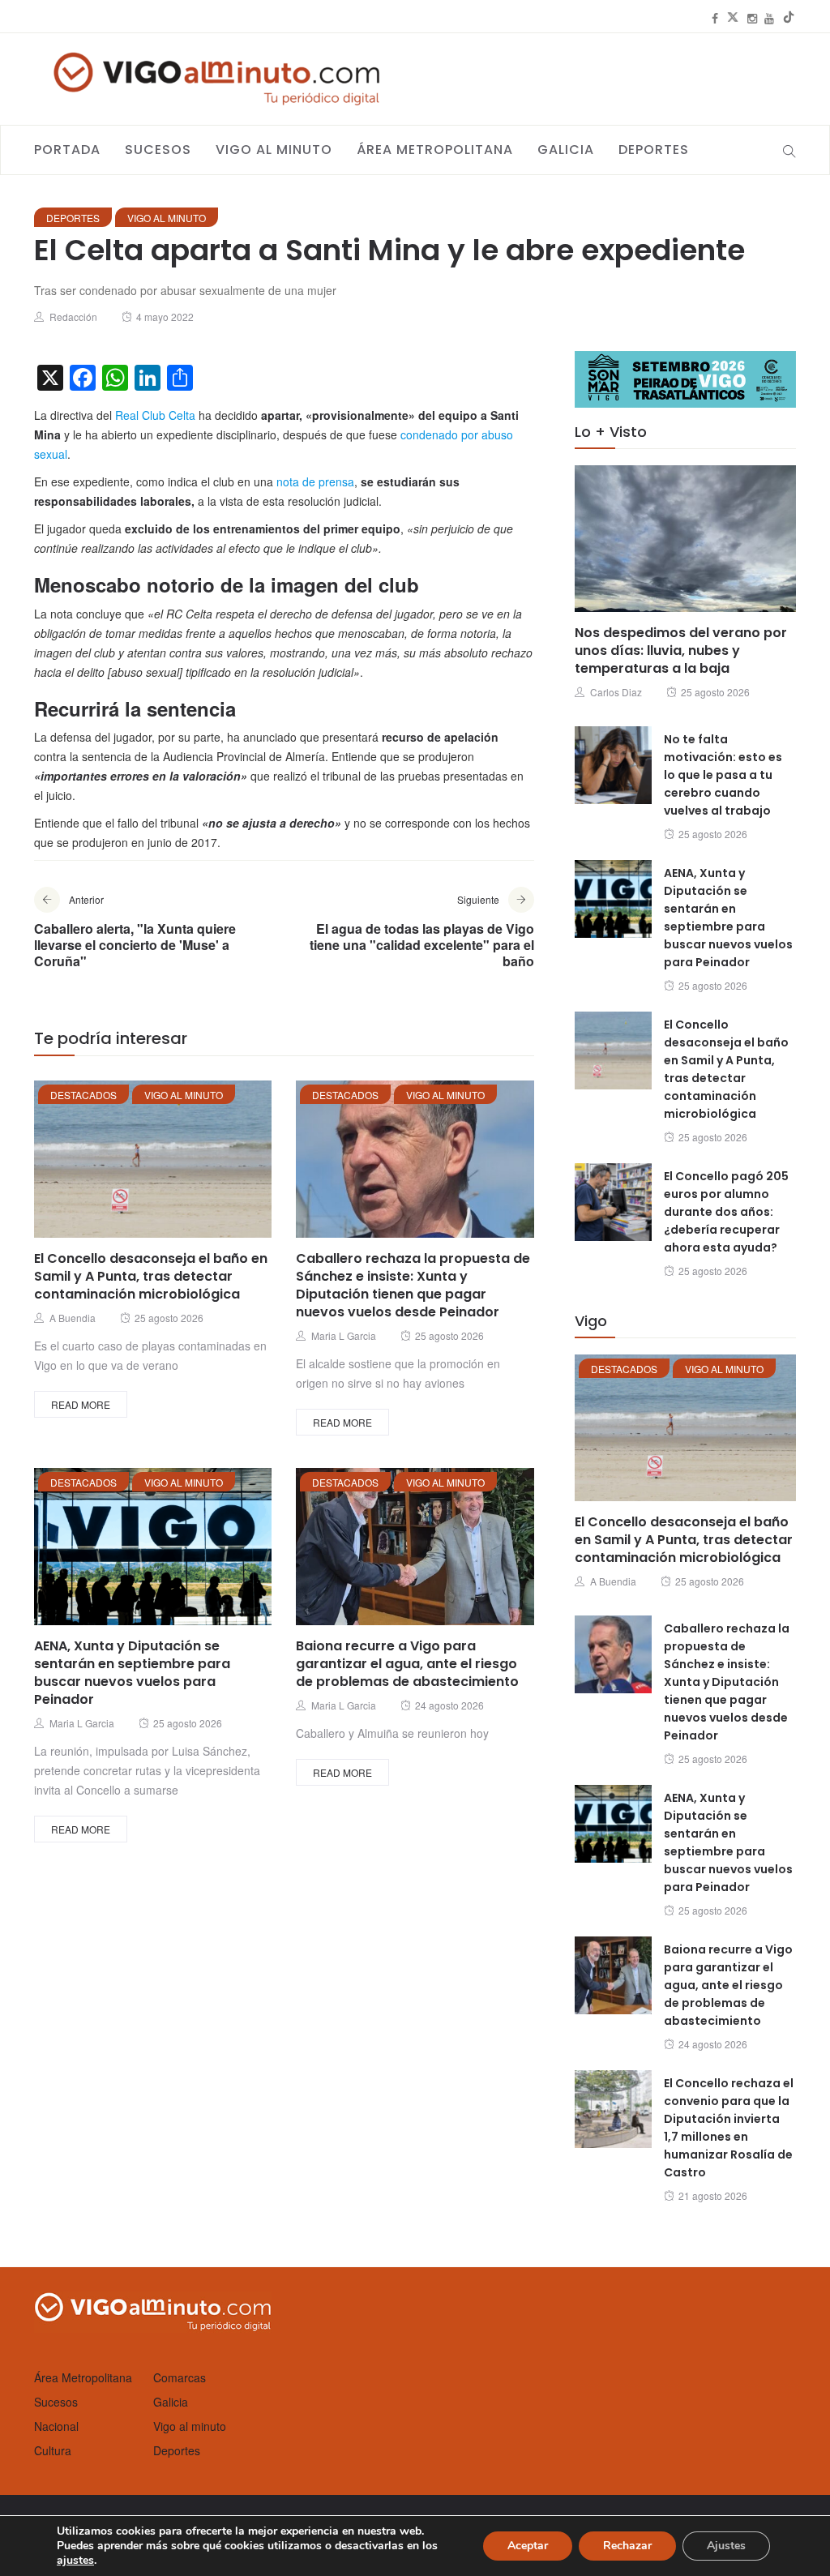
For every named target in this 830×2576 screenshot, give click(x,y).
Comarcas (180, 2377)
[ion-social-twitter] (733, 18)
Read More (81, 1404)
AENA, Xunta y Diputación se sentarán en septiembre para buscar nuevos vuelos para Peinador (132, 1673)
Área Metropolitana (435, 150)
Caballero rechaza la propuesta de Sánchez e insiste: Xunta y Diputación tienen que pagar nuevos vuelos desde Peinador (413, 1285)
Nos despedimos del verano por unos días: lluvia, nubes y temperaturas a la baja (681, 650)
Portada (67, 150)
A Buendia (73, 1318)
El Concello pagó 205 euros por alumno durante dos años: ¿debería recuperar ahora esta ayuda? (726, 1212)
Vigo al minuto (274, 150)
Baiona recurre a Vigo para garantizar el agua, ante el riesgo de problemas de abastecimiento (407, 1664)
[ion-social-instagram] (752, 18)
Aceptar (528, 2546)
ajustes (75, 2561)
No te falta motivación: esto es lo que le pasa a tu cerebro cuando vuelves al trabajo (723, 775)
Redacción (73, 317)
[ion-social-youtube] (769, 18)
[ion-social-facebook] (715, 18)
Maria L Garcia (344, 1335)
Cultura (53, 2450)
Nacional (56, 2426)
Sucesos (158, 150)
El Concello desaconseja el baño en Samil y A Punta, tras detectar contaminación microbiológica (151, 1276)
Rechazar (627, 2546)
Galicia (566, 150)
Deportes (654, 150)
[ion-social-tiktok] (789, 18)
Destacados (83, 1095)
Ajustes (726, 2546)
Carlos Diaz (616, 692)
